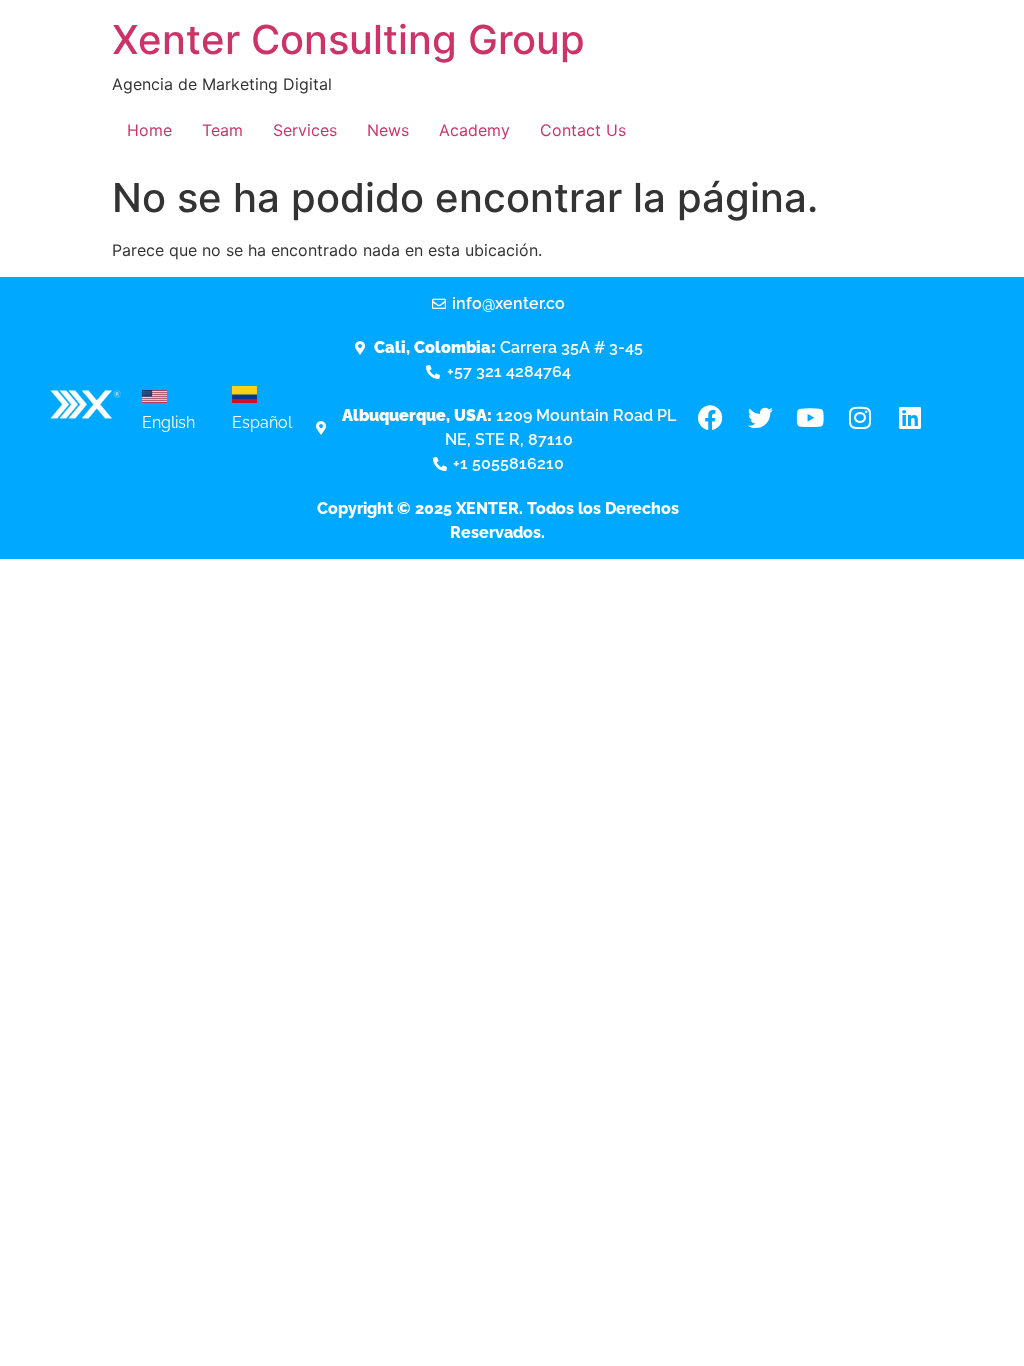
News (388, 130)
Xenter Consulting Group (348, 39)
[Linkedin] (910, 418)
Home (149, 130)
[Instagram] (860, 418)
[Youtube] (810, 418)
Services (305, 130)
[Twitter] (760, 418)
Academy (474, 130)
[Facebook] (710, 418)
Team (222, 130)
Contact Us (583, 130)
